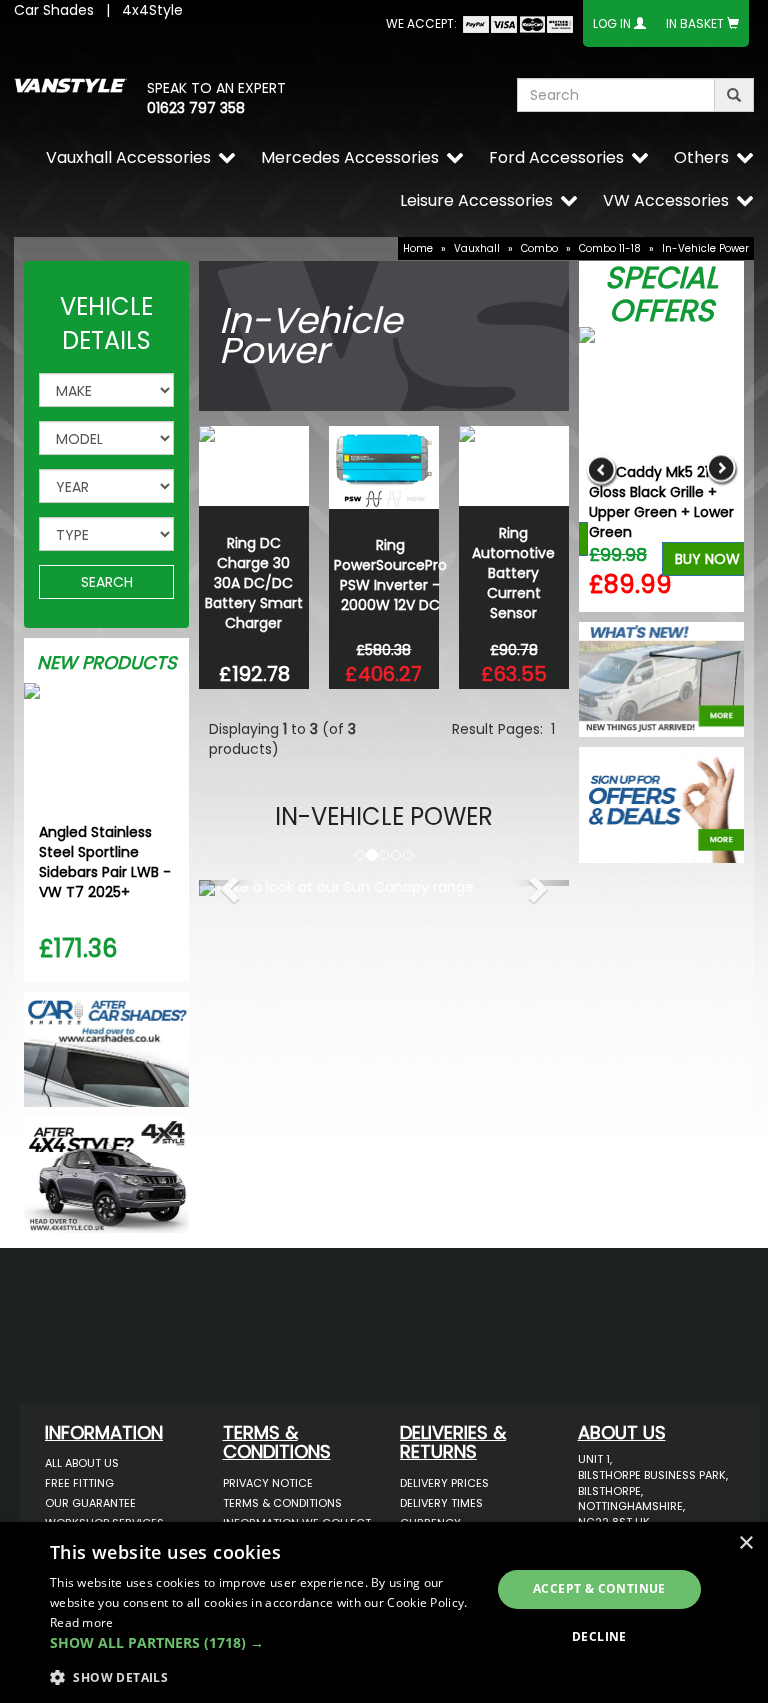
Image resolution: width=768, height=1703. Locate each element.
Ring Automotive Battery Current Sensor (513, 573)
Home (418, 248)
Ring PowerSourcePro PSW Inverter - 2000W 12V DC (390, 575)
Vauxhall (477, 248)
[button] (227, 883)
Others (701, 157)
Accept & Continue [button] (599, 1588)
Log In (612, 23)
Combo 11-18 (610, 248)
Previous (601, 469)
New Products (107, 662)
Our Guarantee (90, 1503)
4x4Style (152, 10)
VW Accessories (666, 200)
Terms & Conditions (282, 1503)
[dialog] (384, 1612)
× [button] (745, 1543)
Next (721, 469)
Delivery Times (441, 1503)
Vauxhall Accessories (128, 157)
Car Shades (54, 10)
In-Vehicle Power (705, 248)
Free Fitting (79, 1483)
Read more (82, 1622)
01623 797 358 (196, 108)
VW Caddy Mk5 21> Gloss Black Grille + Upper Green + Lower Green (661, 502)
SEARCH (107, 582)
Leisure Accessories (476, 200)
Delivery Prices (444, 1483)
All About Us (82, 1463)
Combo (539, 248)
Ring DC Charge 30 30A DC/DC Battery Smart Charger (254, 583)
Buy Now (707, 559)
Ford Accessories (556, 157)
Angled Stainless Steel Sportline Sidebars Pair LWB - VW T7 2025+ (105, 862)
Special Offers (661, 294)
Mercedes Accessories (350, 157)
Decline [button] (599, 1636)
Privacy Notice (268, 1483)
